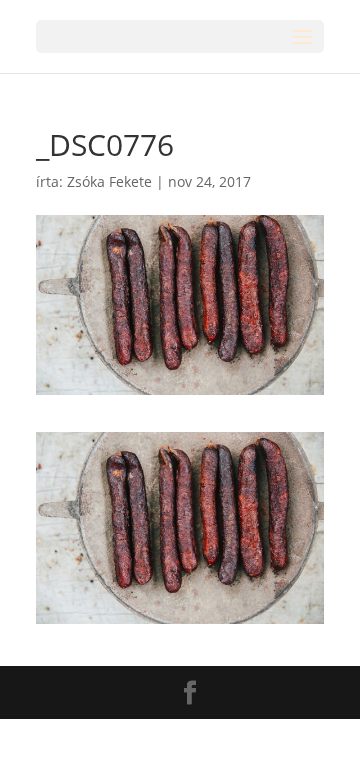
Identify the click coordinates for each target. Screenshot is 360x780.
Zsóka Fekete (109, 181)
